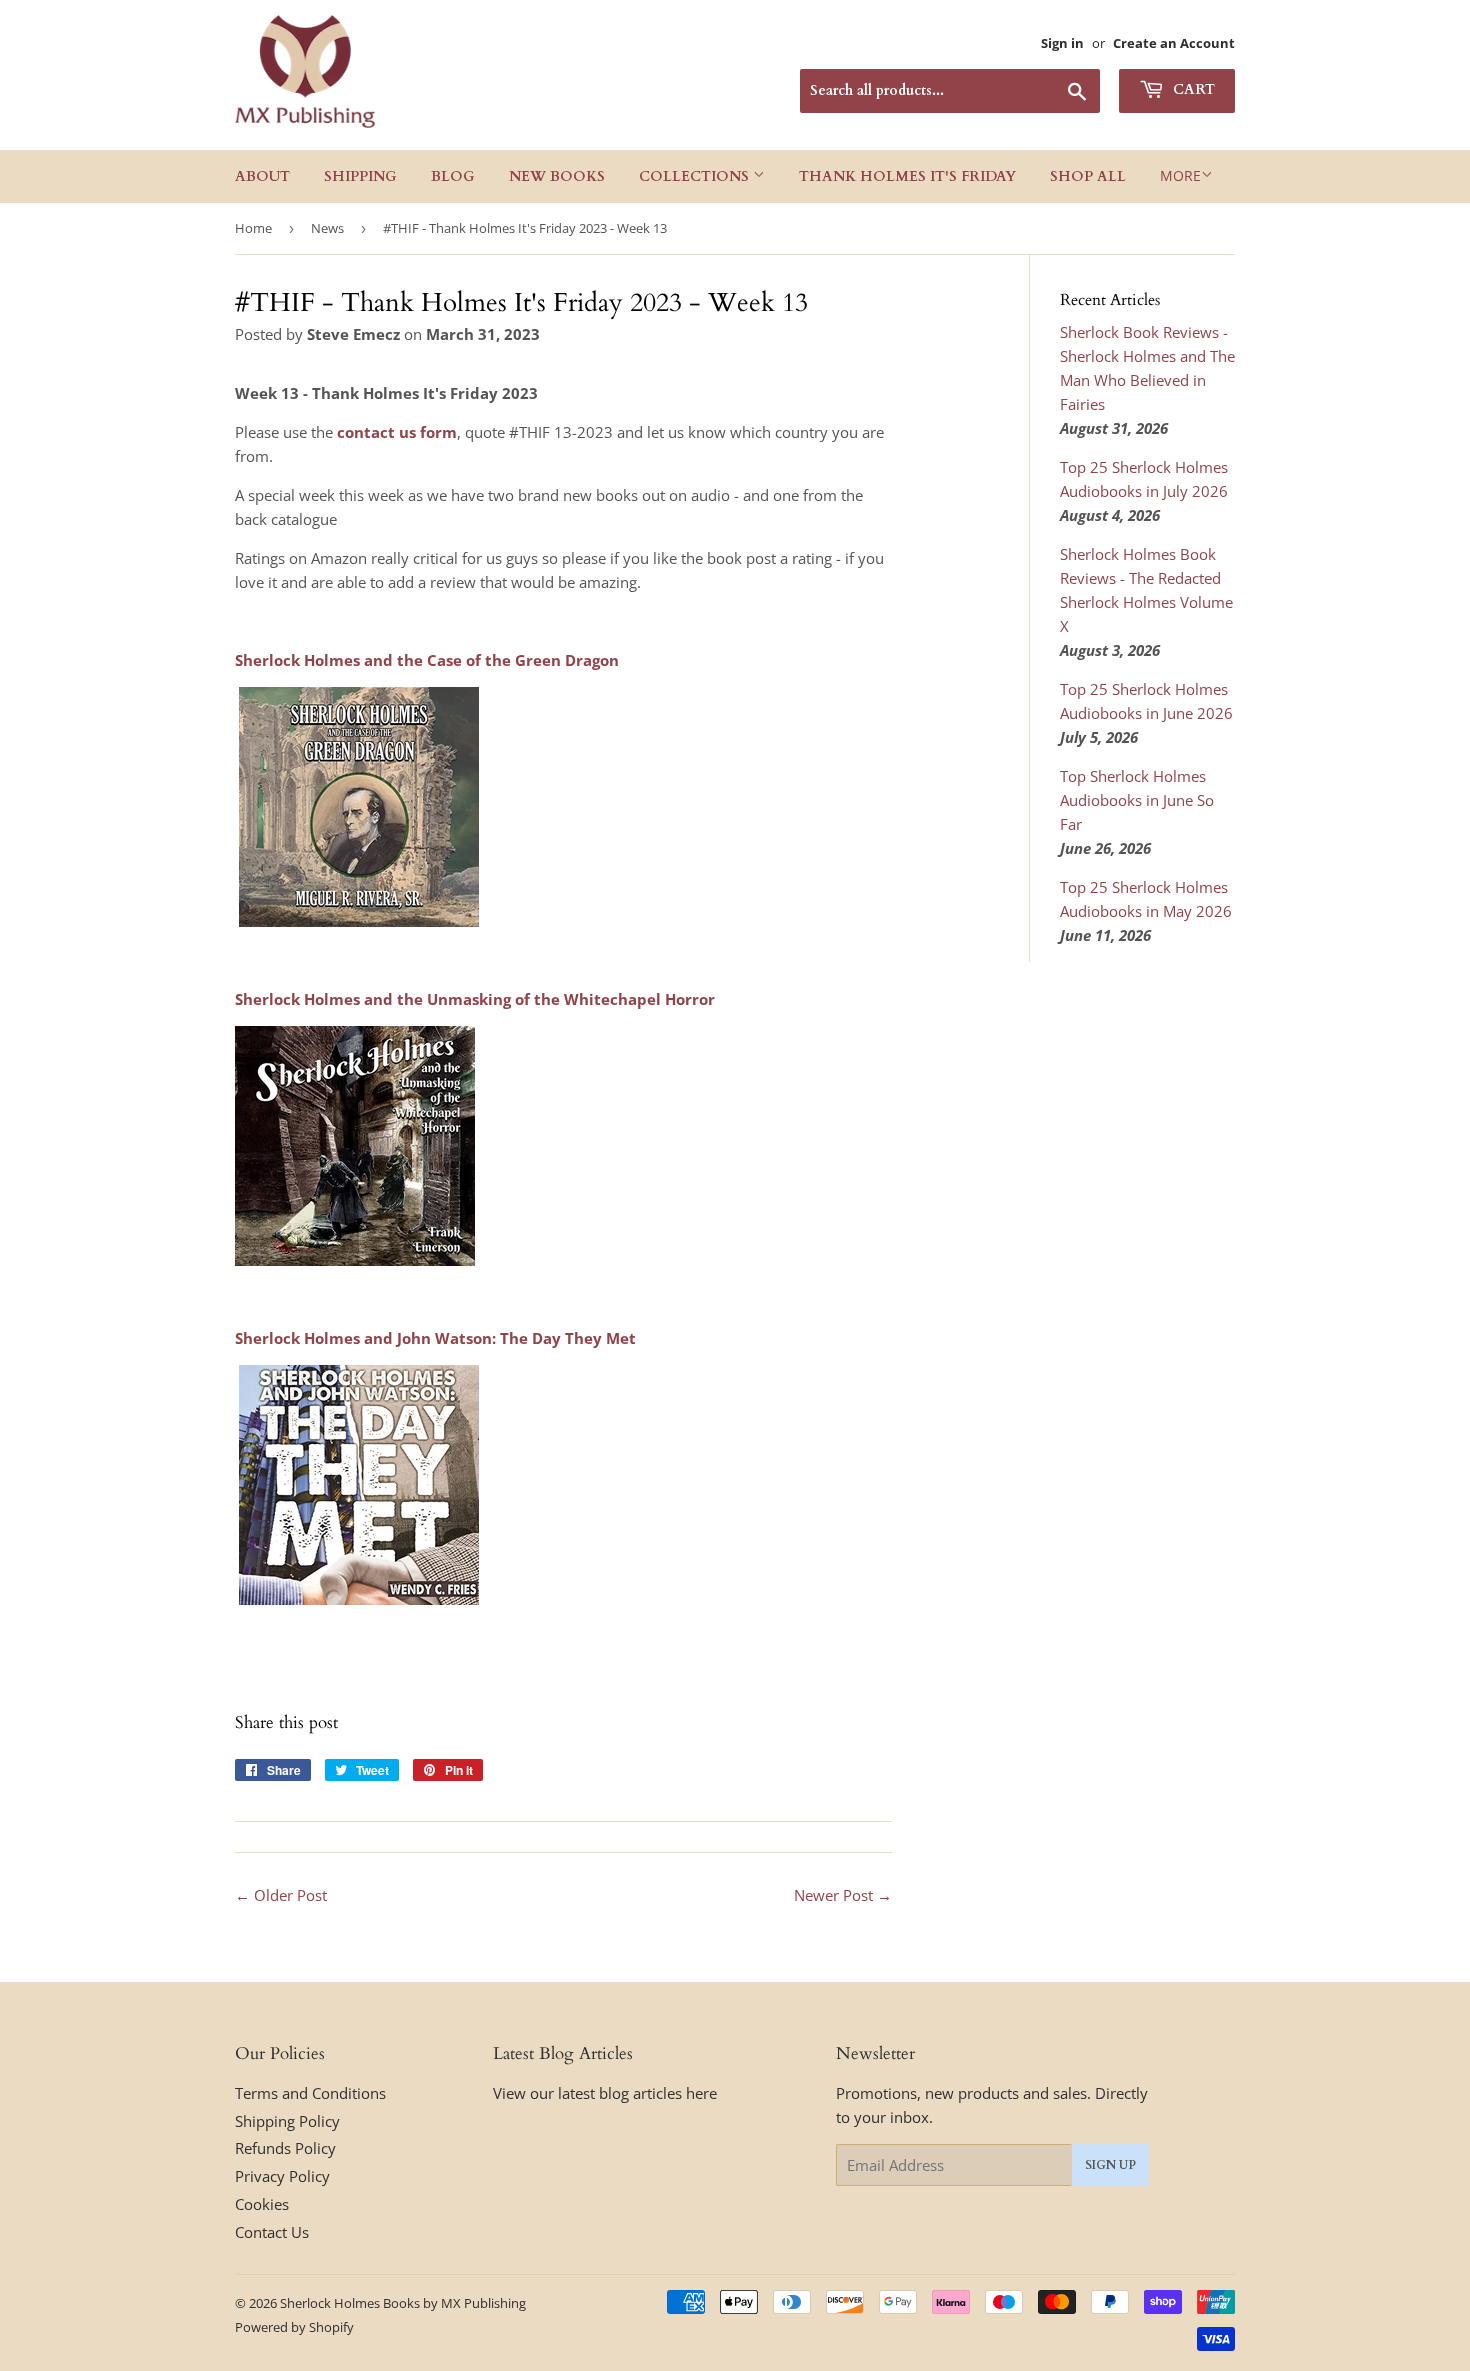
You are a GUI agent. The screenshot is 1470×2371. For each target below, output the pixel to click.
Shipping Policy (287, 2121)
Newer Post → (843, 1895)
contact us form (397, 432)
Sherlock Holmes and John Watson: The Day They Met (435, 1338)
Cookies (262, 2204)
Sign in (1062, 43)
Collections (696, 176)
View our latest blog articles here (605, 2093)
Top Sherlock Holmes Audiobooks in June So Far (1137, 800)
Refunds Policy (285, 2148)
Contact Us (272, 2232)
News (327, 228)
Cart (1192, 89)
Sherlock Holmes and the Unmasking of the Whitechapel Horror (475, 999)
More (1180, 175)
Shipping (360, 176)
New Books (557, 176)
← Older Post (281, 1895)
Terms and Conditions (310, 2093)
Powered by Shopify (294, 2327)
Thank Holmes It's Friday (907, 176)
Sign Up (1110, 2165)
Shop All (1088, 176)
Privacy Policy (282, 2176)
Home (253, 228)
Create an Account (1174, 43)
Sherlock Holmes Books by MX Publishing (403, 2303)
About (262, 176)
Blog (453, 176)
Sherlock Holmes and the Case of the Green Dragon (427, 660)
